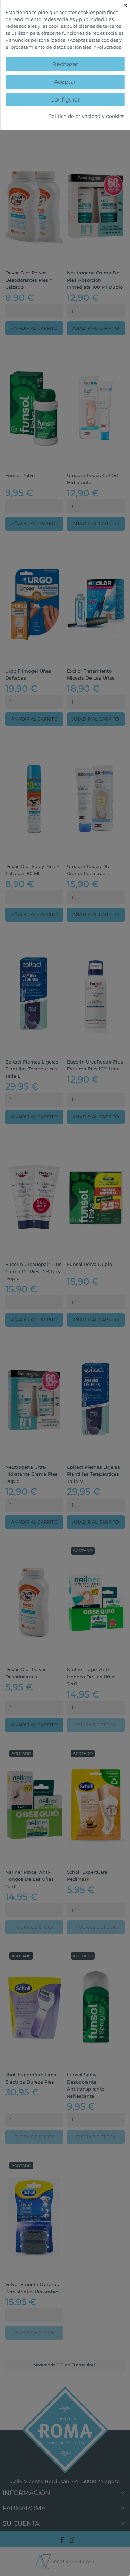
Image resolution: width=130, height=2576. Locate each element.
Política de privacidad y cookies (86, 116)
